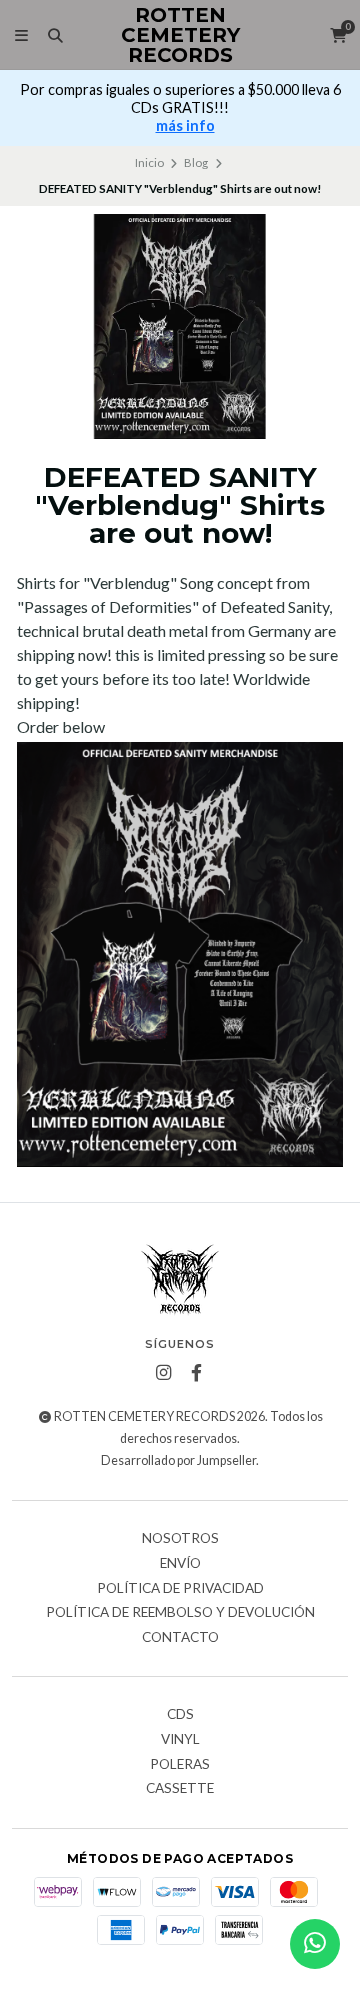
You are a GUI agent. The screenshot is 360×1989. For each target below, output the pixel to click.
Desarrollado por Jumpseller (178, 1460)
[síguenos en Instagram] (164, 1373)
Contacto (180, 1638)
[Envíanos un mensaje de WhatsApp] (315, 1944)
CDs (180, 1715)
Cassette (180, 1789)
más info (185, 125)
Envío (180, 1564)
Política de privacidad (180, 1589)
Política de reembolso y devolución (180, 1613)
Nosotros (180, 1539)
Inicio (149, 162)
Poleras (180, 1765)
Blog (196, 162)
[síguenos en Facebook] (197, 1373)
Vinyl (180, 1740)
